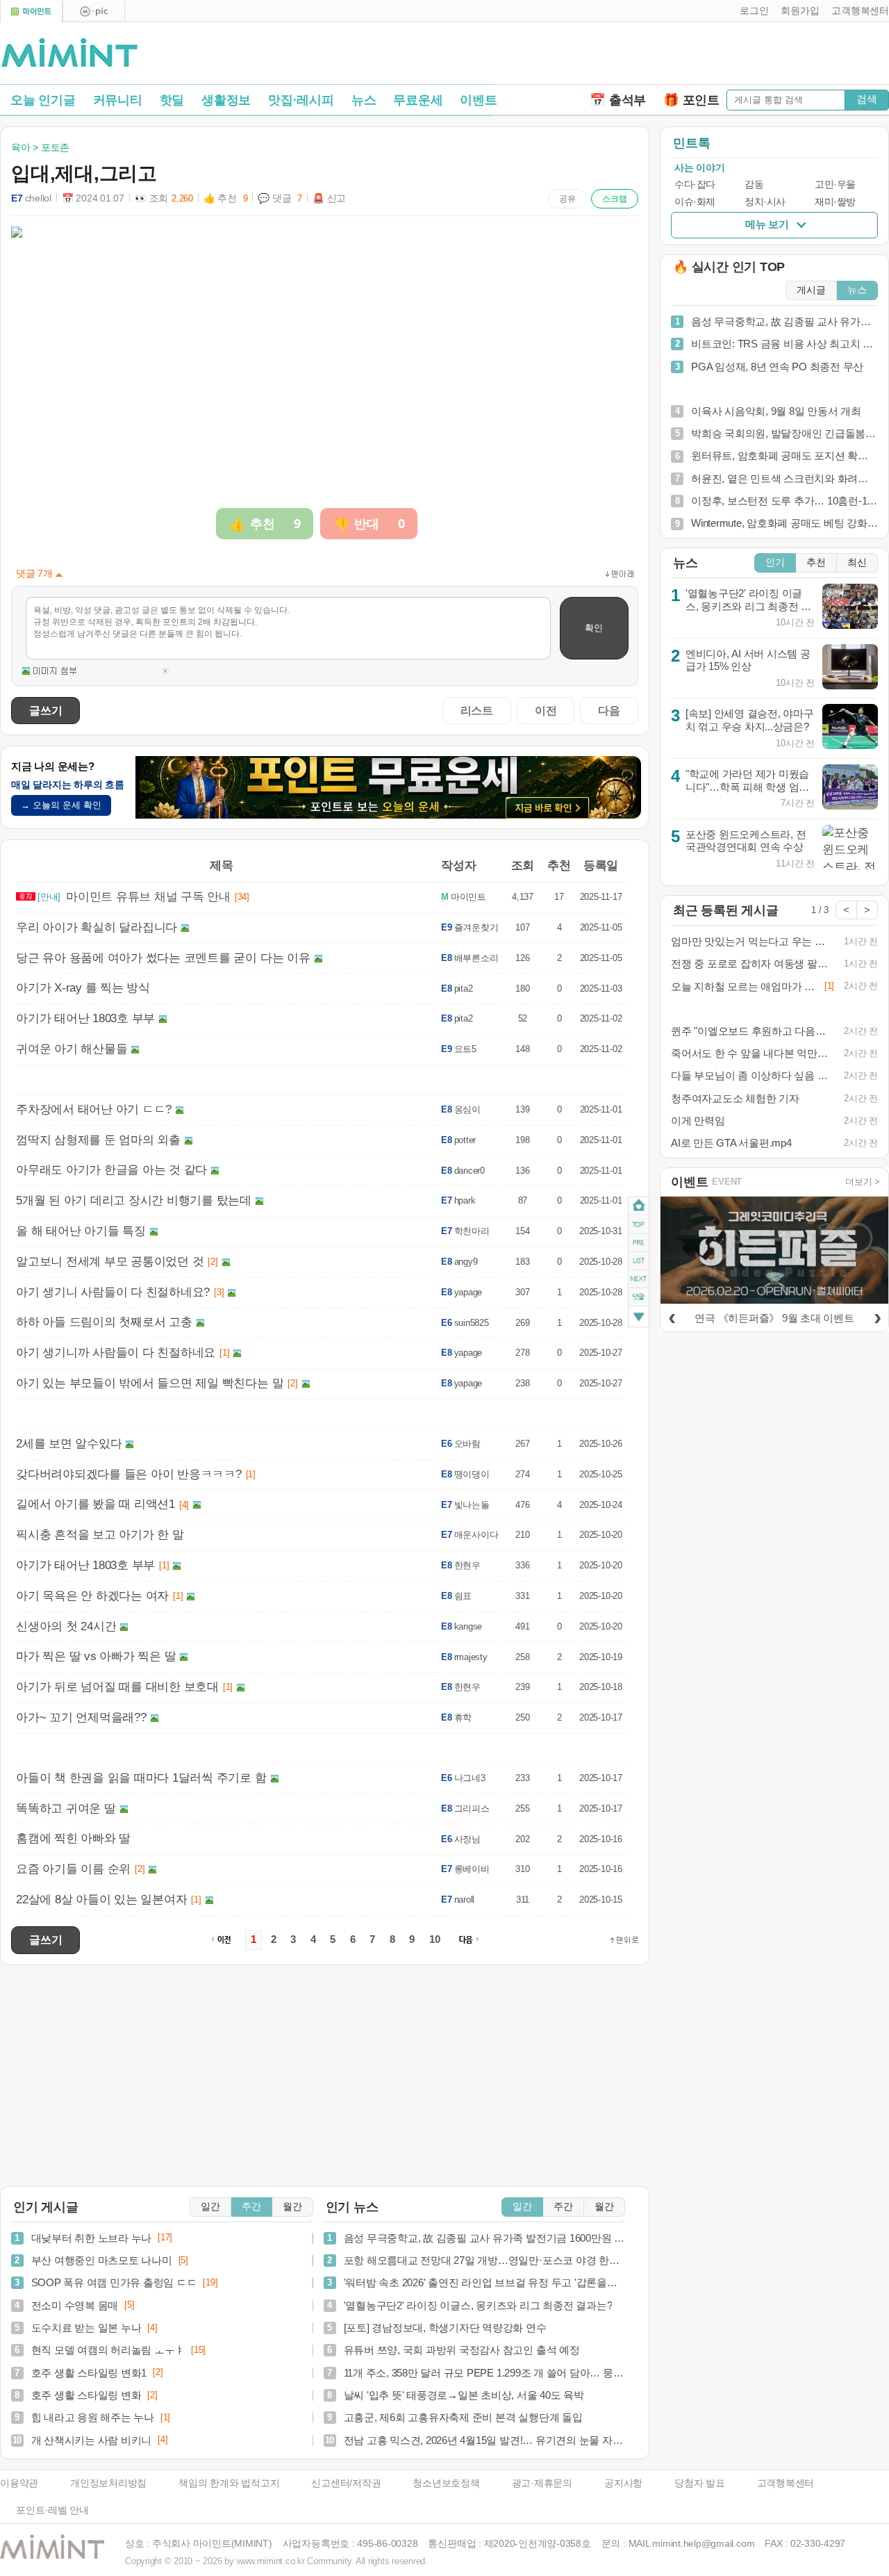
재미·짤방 (835, 202)
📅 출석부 (618, 100)
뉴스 (364, 100)
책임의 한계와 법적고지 (229, 2483)
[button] (751, 11)
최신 (857, 563)
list (639, 1261)
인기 (775, 563)
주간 (251, 2207)
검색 (867, 99)
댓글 (639, 1299)
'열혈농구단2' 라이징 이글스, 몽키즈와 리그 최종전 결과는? (748, 606)
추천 (816, 563)
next (639, 1279)
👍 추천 (226, 198)
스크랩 (615, 199)
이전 (546, 710)
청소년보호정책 (446, 2483)
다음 (609, 710)
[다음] (877, 1316)
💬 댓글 (280, 198)
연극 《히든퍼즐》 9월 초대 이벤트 (774, 1318)
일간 (210, 2207)
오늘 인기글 (43, 100)
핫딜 (172, 100)
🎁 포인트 (691, 100)
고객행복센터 (786, 2483)
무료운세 (418, 100)
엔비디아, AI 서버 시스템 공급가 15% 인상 (748, 660)
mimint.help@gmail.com (703, 2544)
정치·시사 (765, 202)
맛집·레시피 (301, 100)
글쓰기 (45, 710)
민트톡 (691, 143)
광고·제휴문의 (542, 2483)
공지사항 (623, 2483)
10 (435, 1939)
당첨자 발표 (700, 2483)
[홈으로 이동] (69, 54)
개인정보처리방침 (108, 2483)
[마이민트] (31, 11)
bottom (639, 1319)
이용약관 (19, 2483)
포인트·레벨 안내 (52, 2510)
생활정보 (226, 100)
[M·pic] (94, 11)
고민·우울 (835, 184)
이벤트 (478, 100)
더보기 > (863, 1182)
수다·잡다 (695, 184)
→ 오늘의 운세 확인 (61, 805)
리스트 (477, 710)
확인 (594, 628)
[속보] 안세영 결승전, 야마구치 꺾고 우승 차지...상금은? (750, 720)
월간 (292, 2207)
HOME (639, 1206)
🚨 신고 (329, 198)
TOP (639, 1224)
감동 (754, 184)
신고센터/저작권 (346, 2483)
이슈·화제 (695, 202)
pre (639, 1242)
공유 (567, 199)
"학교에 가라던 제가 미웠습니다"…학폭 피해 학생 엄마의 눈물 (747, 787)
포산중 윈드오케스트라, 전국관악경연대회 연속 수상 (746, 841)
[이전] (672, 1316)
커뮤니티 (118, 100)
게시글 (811, 290)
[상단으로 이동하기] (624, 1940)
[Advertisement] (726, 56)
